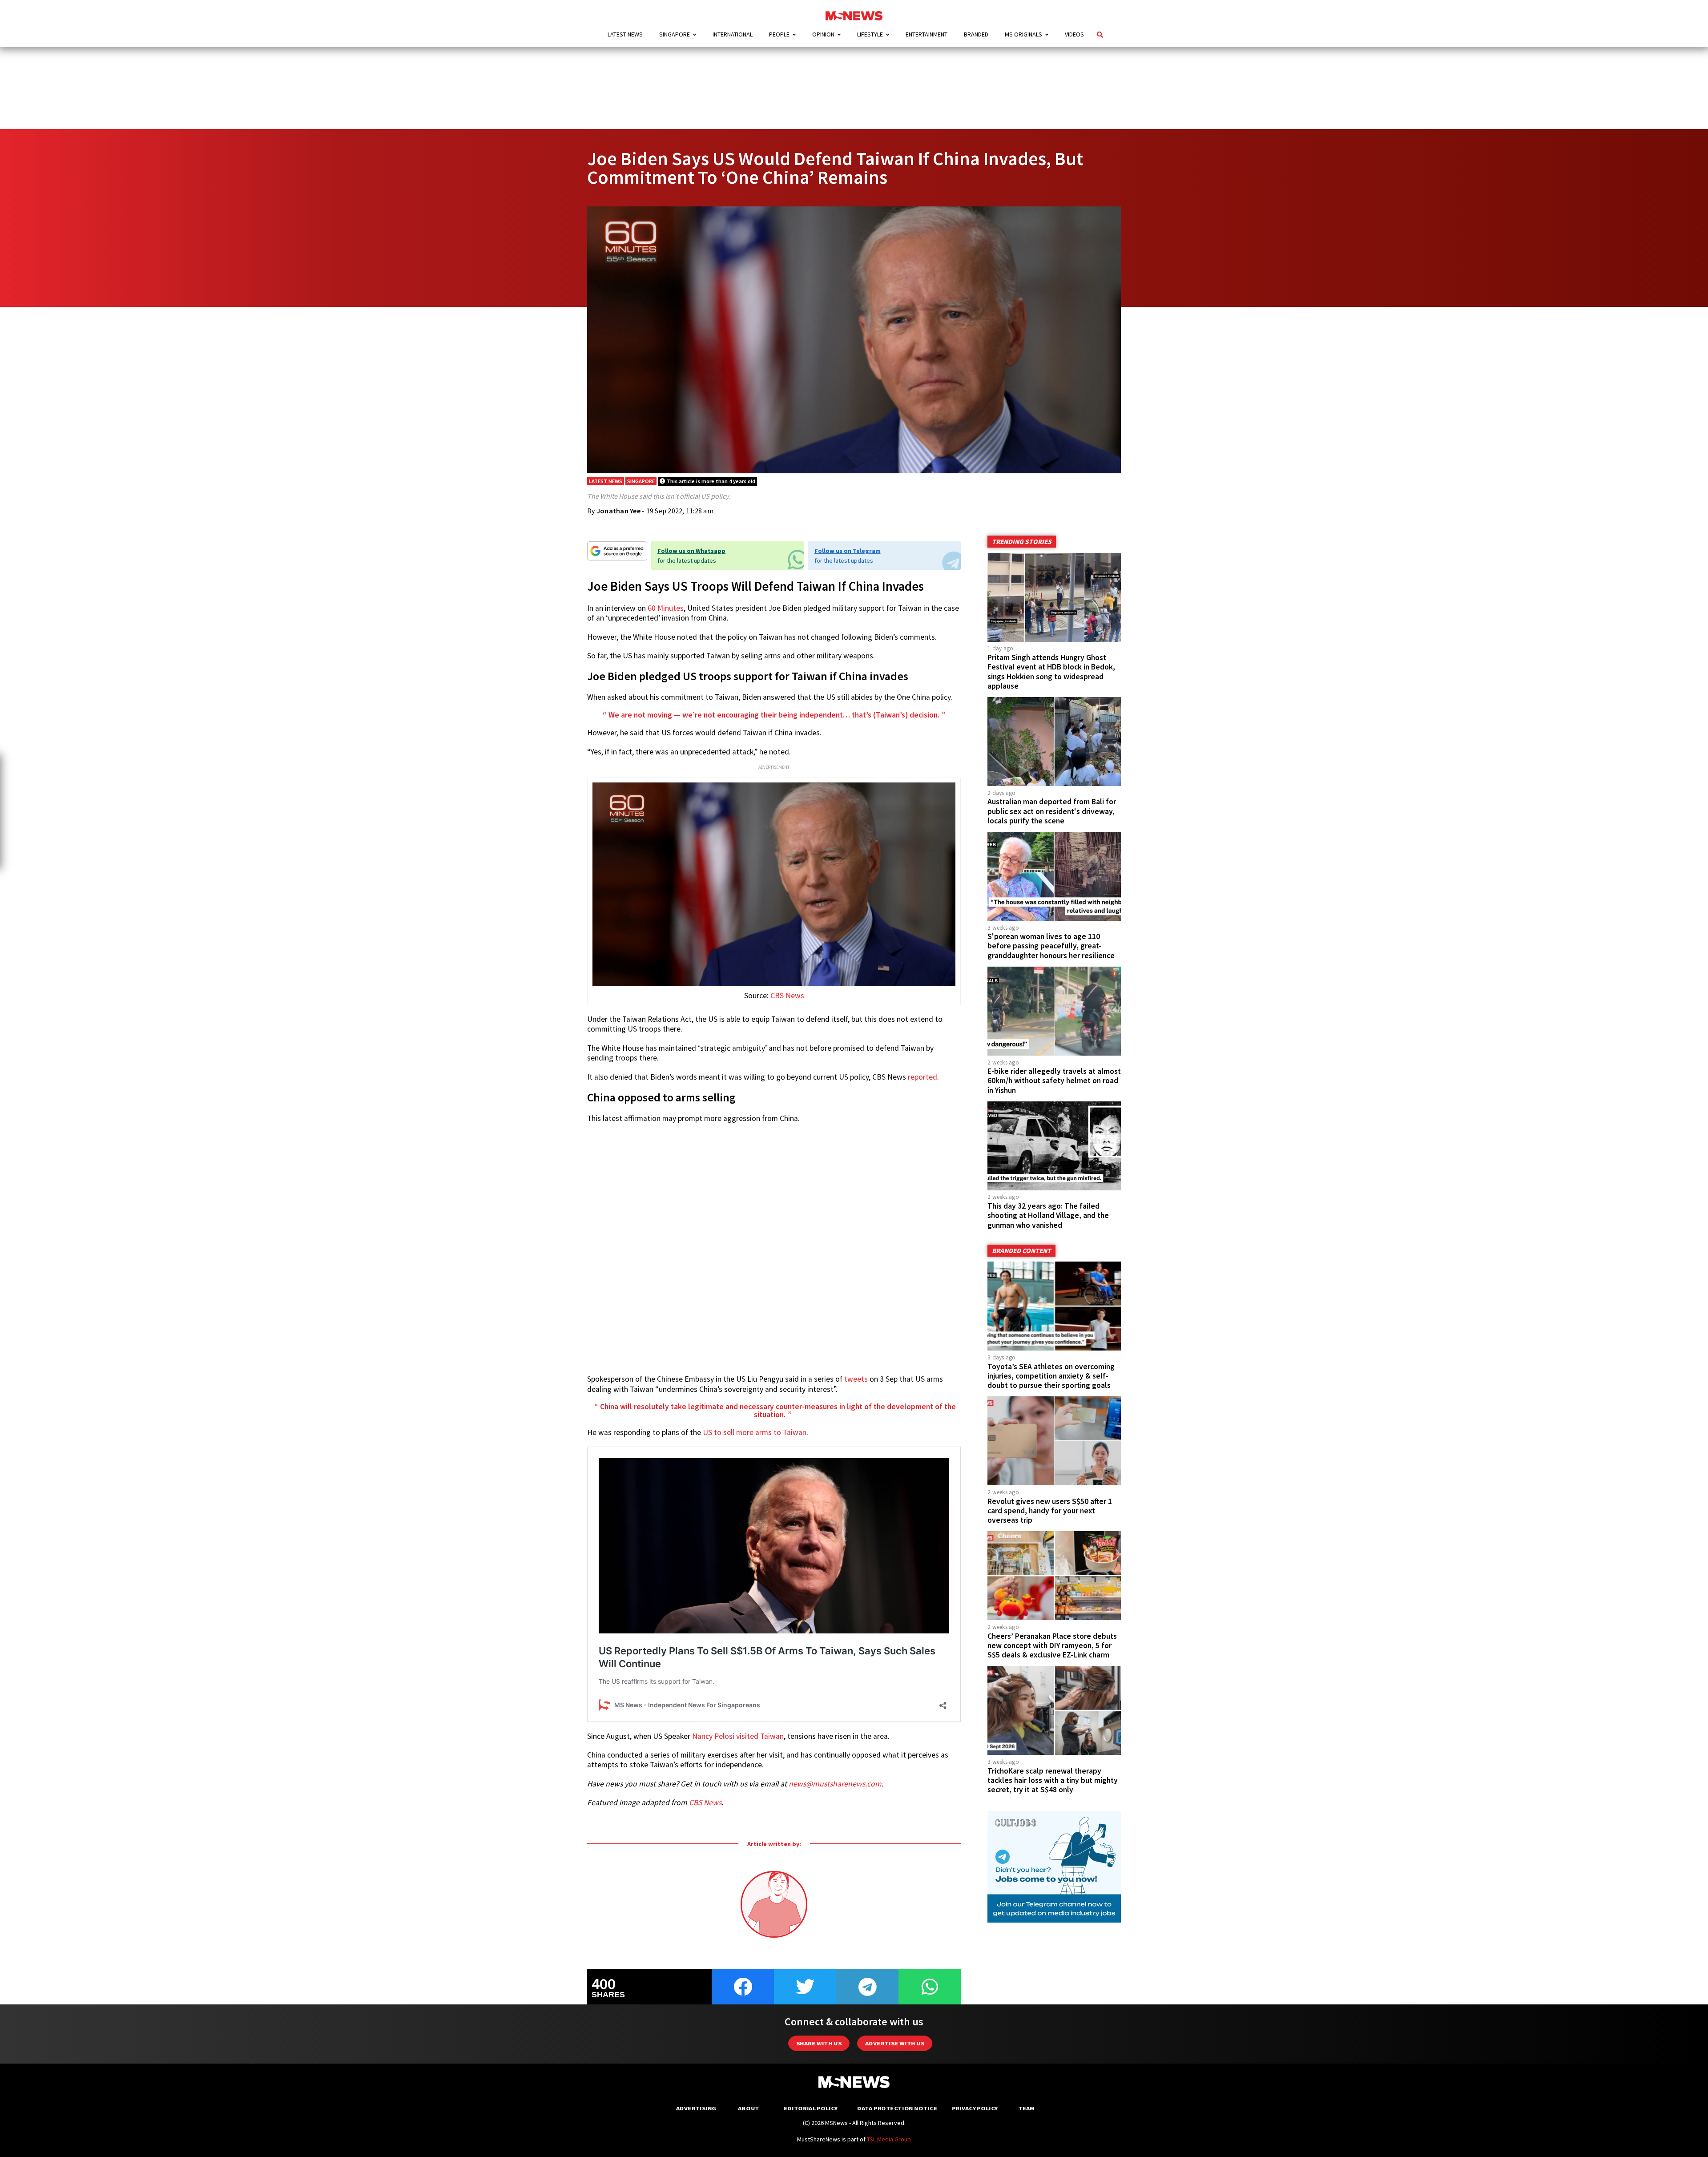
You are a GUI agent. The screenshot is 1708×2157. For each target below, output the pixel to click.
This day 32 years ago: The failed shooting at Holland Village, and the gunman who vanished (1048, 1215)
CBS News (787, 996)
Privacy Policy (975, 2108)
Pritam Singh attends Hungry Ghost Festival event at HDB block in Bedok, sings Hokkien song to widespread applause (1051, 671)
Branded (976, 34)
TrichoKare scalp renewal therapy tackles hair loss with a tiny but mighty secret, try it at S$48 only (1053, 1780)
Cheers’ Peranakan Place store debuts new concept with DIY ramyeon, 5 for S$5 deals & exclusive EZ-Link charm (1052, 1645)
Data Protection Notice (897, 2108)
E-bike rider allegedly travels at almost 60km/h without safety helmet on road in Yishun (1054, 1081)
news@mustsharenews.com (835, 1784)
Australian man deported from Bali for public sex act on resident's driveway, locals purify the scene (1052, 811)
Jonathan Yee (618, 511)
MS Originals (1023, 34)
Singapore (675, 34)
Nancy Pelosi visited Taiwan (738, 1736)
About (749, 2108)
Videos (1074, 34)
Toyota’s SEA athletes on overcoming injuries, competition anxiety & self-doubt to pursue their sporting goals (1051, 1376)
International (733, 34)
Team (1026, 2108)
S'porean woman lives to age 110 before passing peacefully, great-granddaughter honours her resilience (1051, 946)
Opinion (823, 34)
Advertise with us (895, 2043)
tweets (856, 1379)
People (779, 34)
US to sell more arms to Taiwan (755, 1432)
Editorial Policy (811, 2108)
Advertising (696, 2108)
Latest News (625, 34)
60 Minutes (666, 608)
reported (922, 1077)
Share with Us (819, 2043)
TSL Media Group (889, 2139)
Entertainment (927, 34)
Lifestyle (870, 34)
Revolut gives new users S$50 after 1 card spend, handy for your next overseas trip (1050, 1511)
